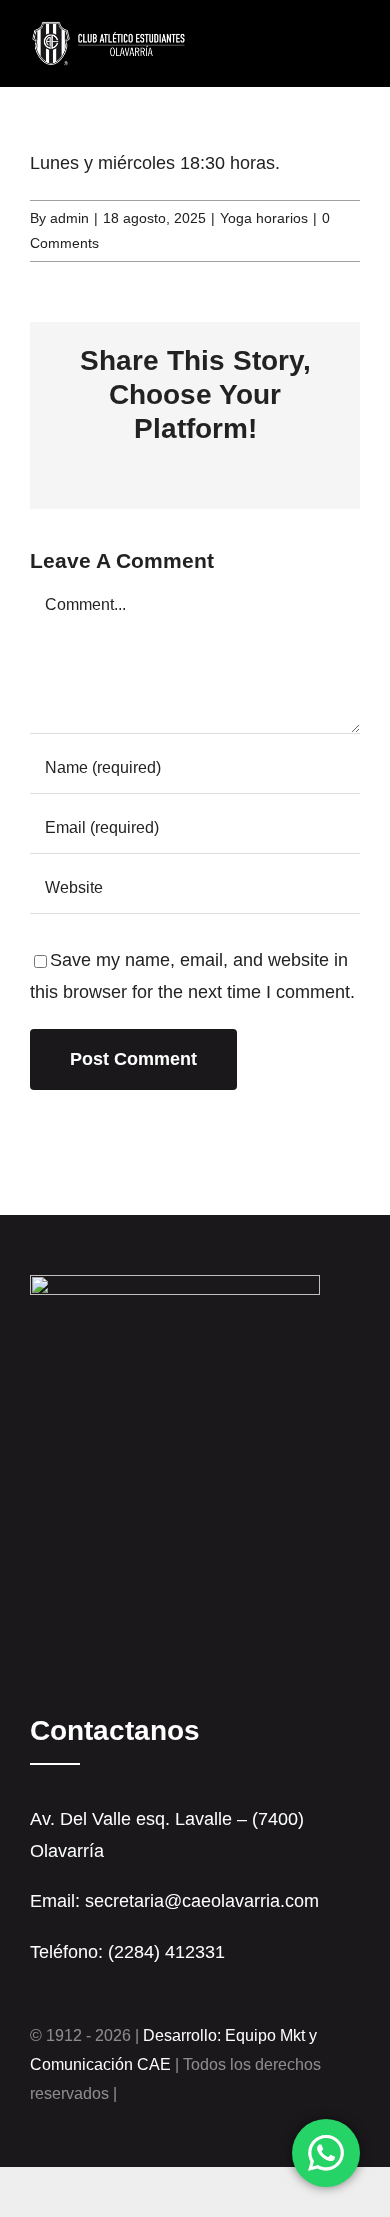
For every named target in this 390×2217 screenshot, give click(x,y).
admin (69, 218)
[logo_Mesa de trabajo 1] (109, 29)
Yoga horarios (264, 218)
